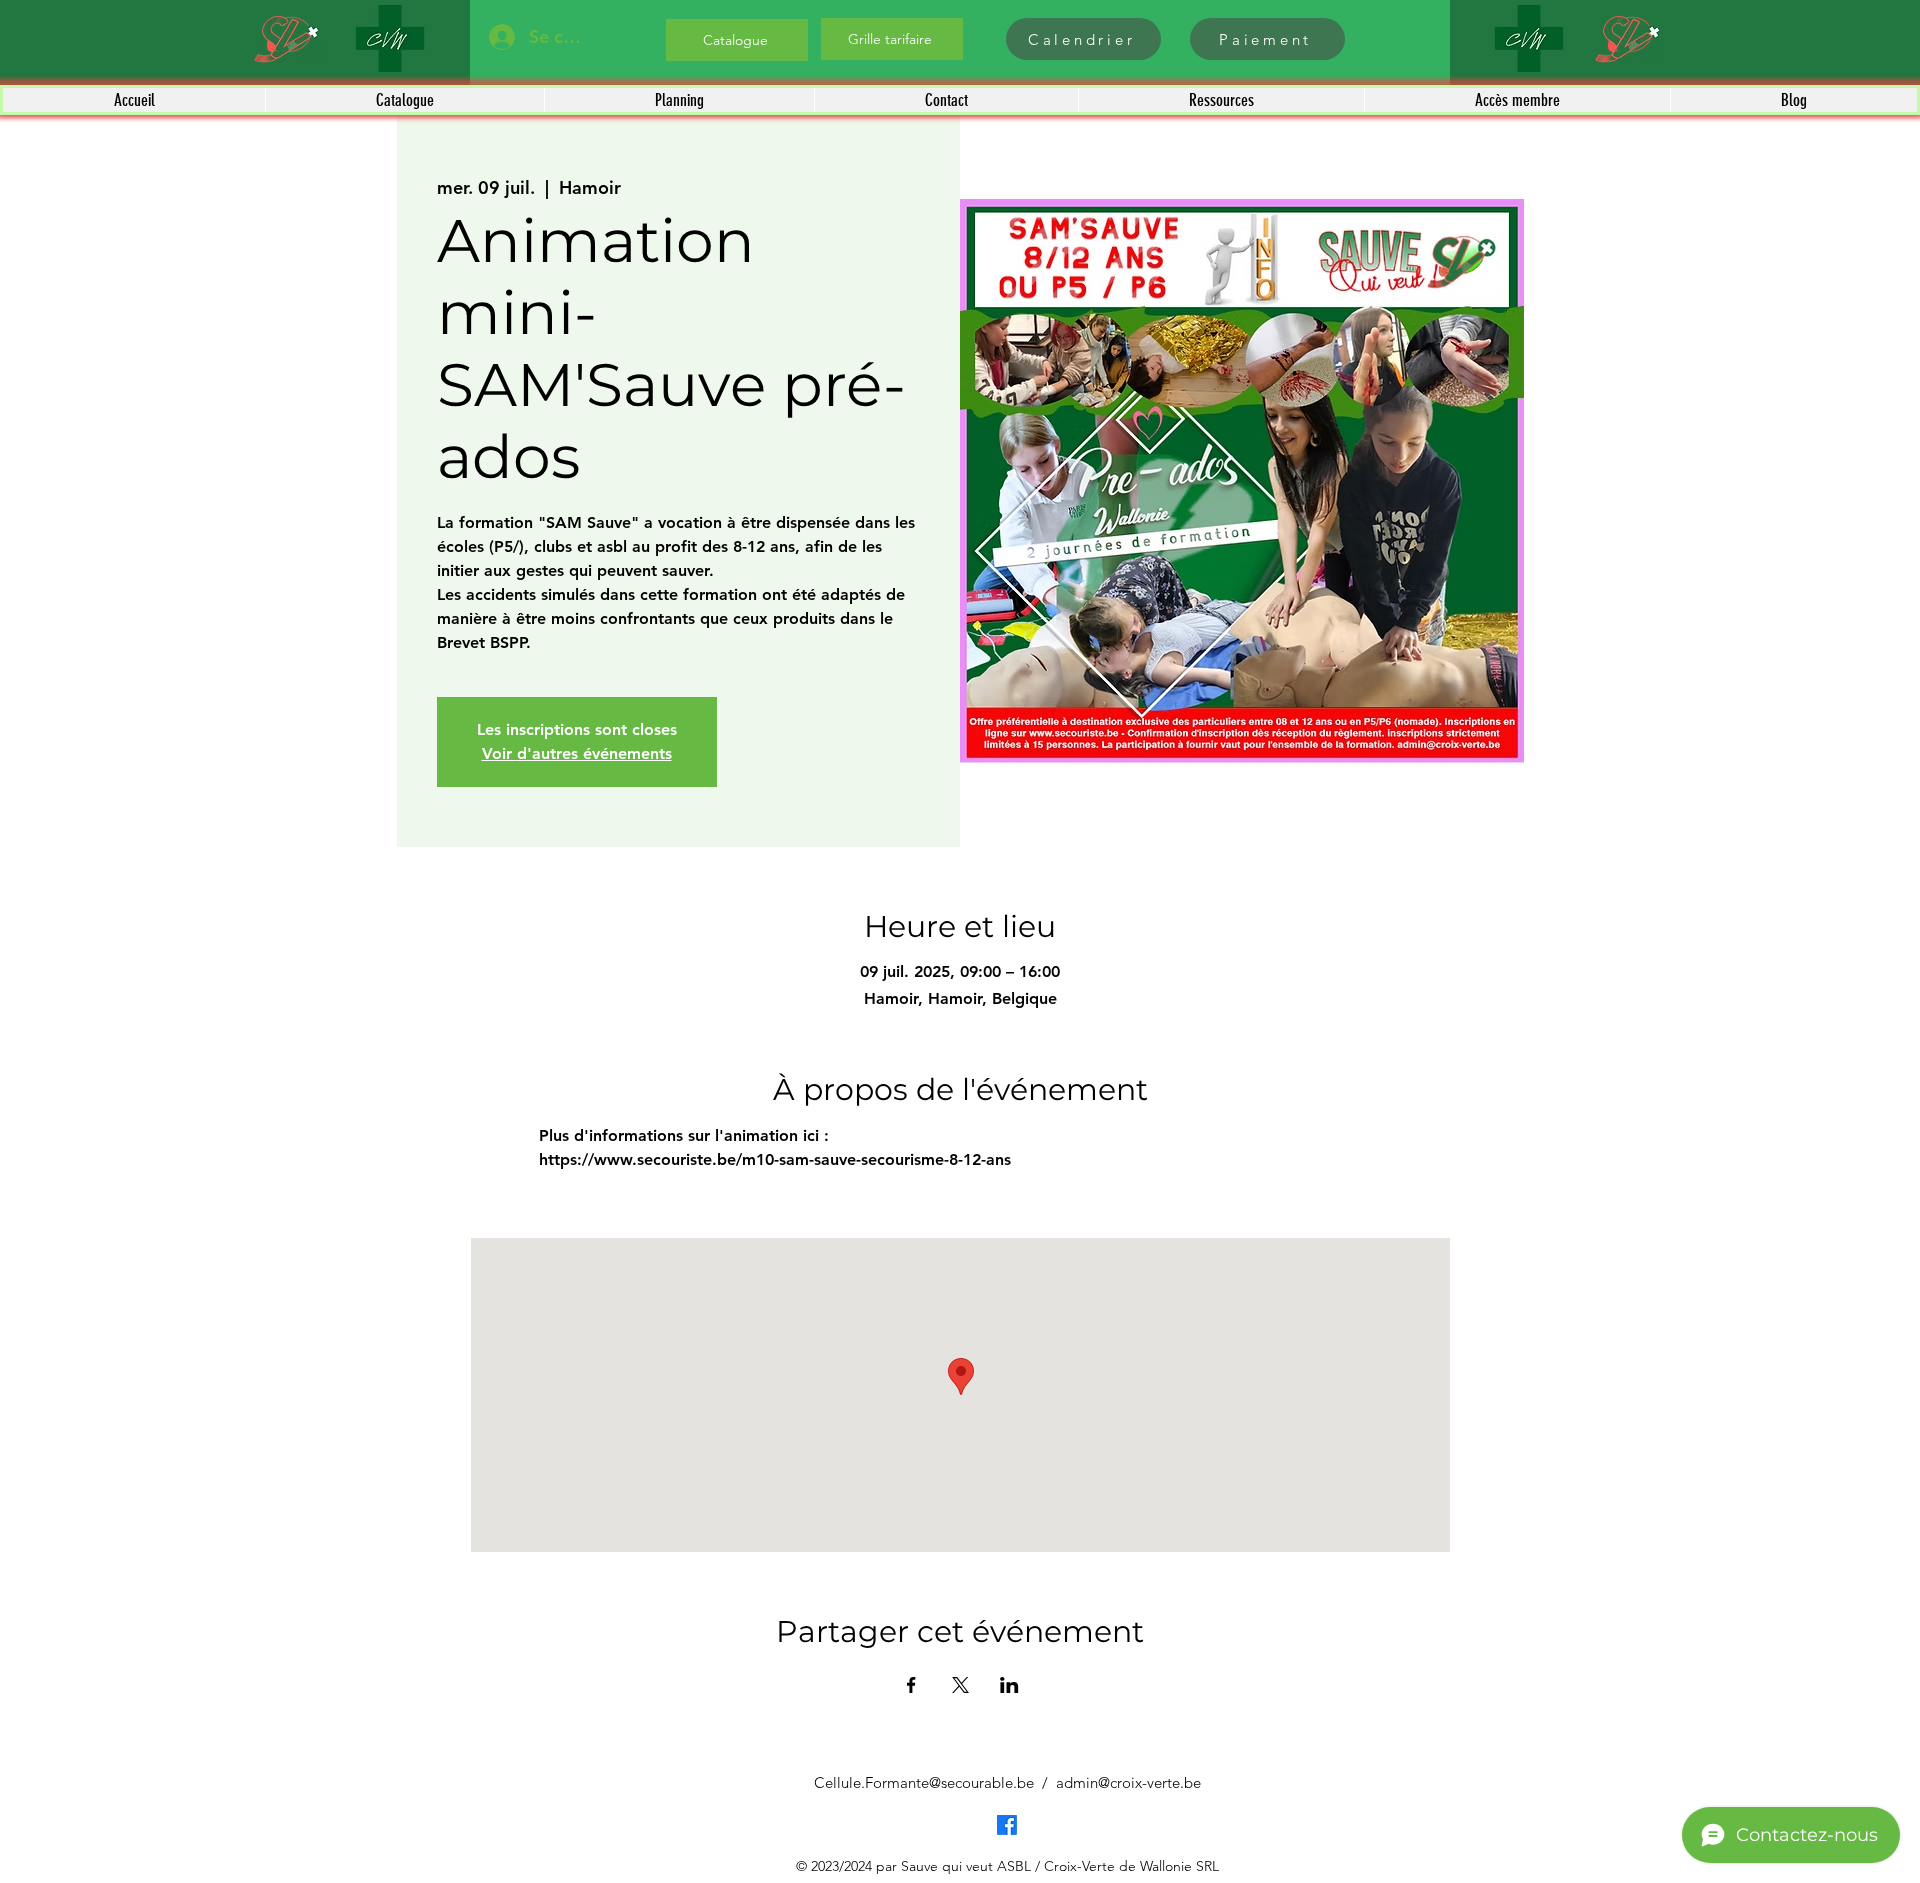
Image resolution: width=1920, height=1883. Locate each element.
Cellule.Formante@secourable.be (924, 1782)
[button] (404, 100)
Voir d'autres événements (577, 753)
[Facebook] (1007, 1825)
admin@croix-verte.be (1128, 1782)
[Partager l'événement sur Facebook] (911, 1685)
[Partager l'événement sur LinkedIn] (1009, 1685)
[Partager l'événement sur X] (960, 1685)
